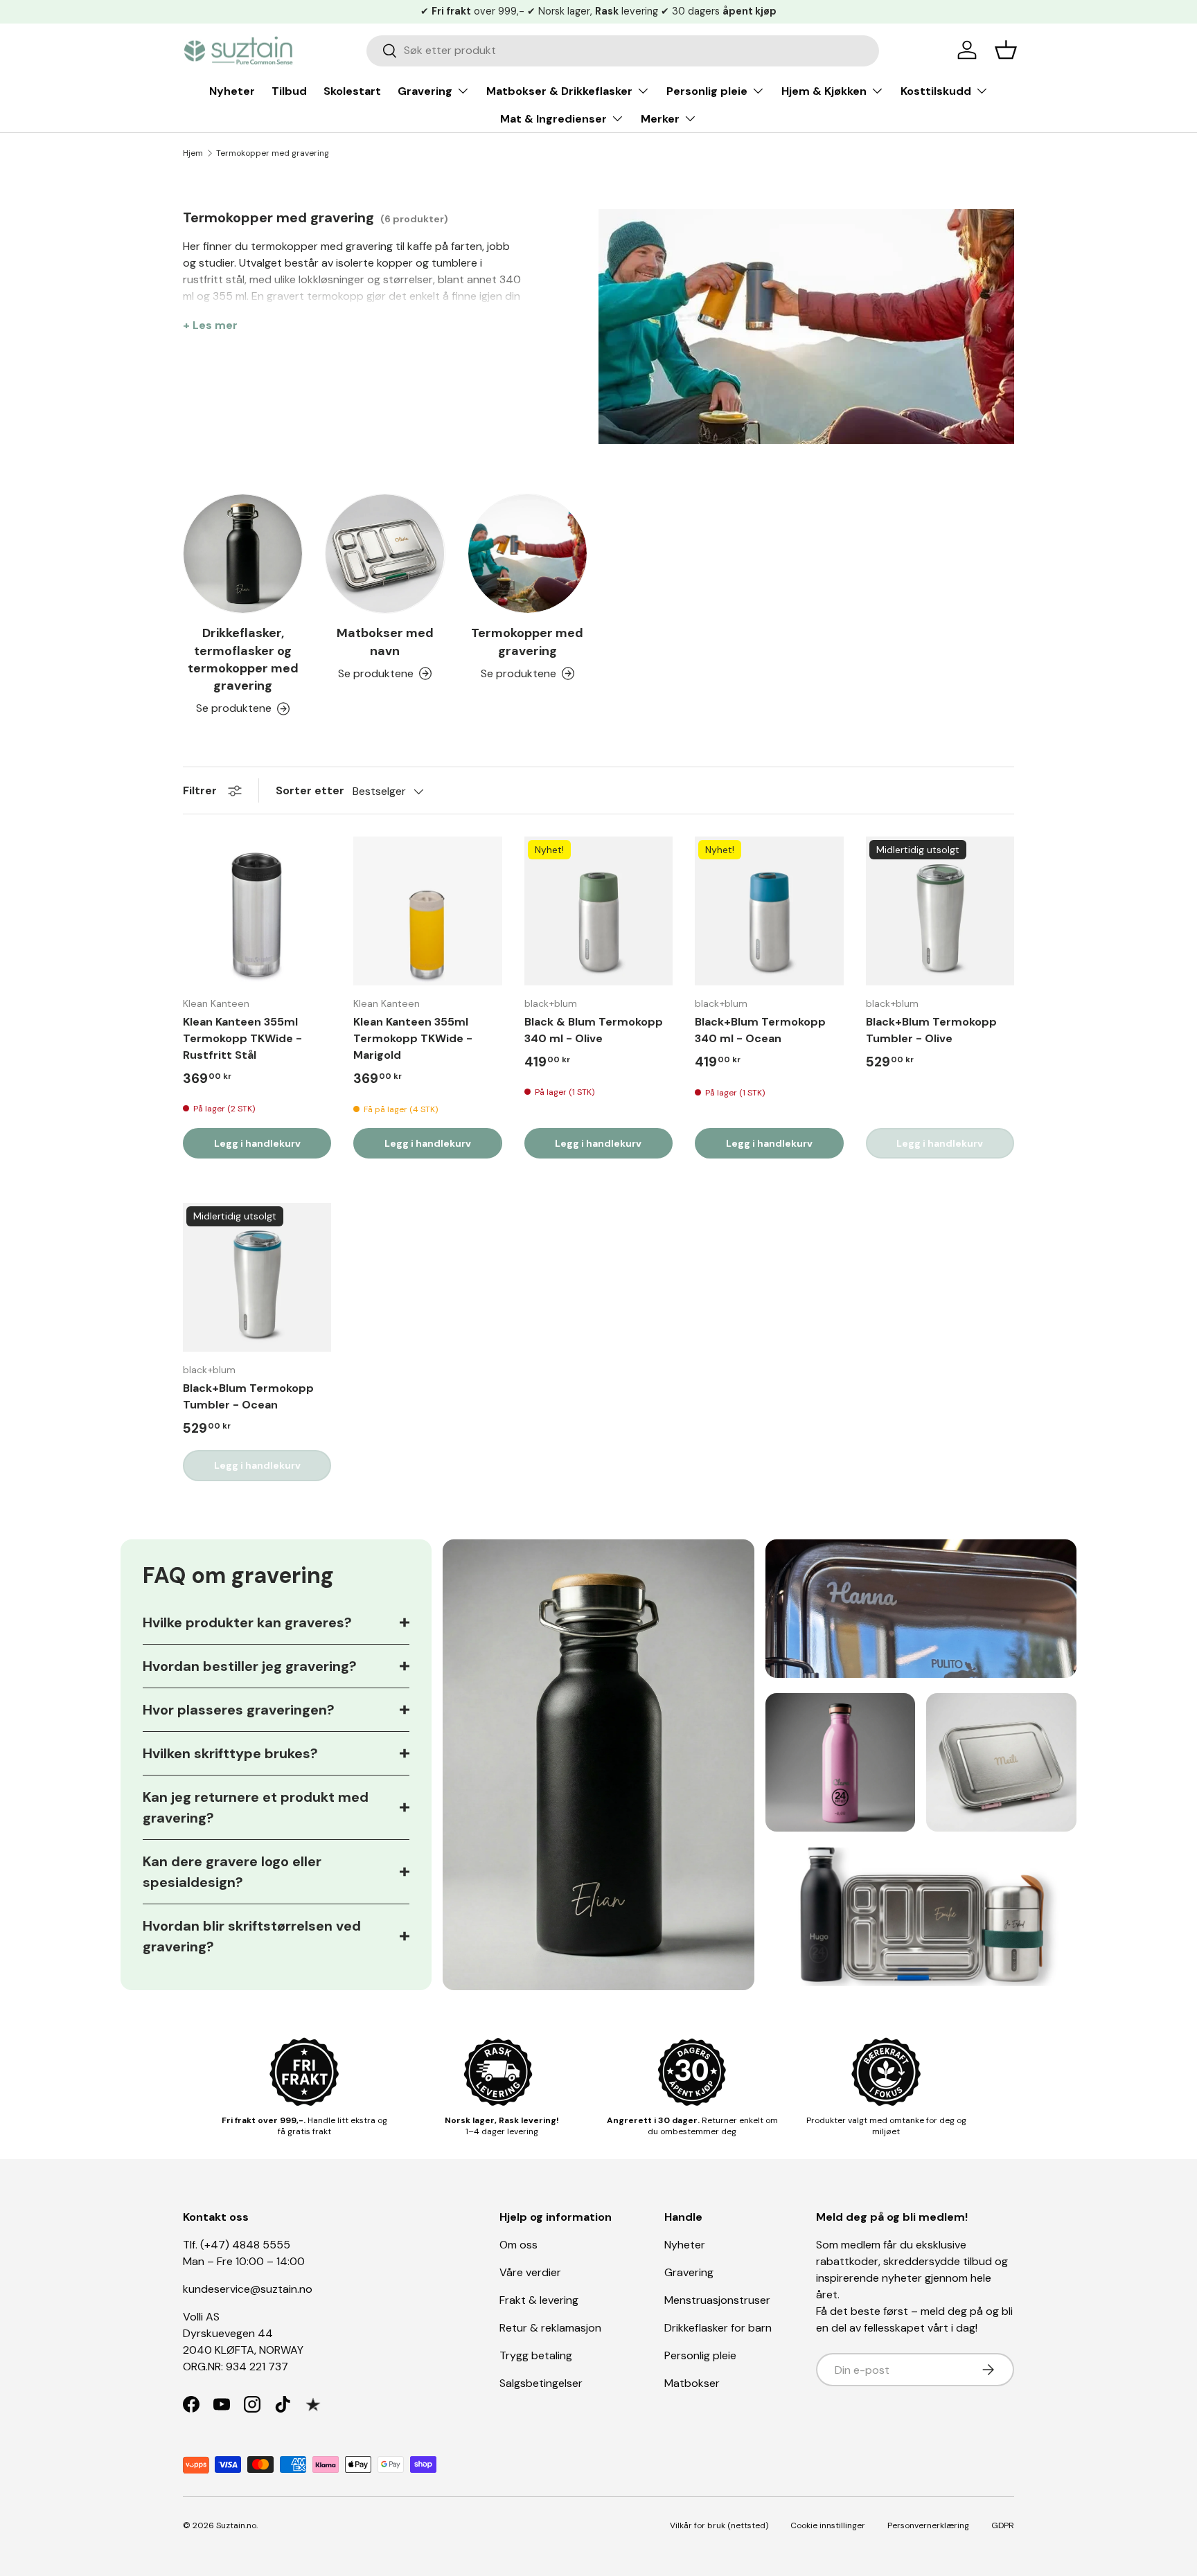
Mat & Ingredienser (553, 119)
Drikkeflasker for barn (718, 2328)
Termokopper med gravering (273, 153)
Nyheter (232, 91)
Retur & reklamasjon (550, 2328)
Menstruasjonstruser (717, 2300)
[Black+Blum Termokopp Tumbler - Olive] (940, 911)
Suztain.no (236, 2525)
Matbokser (692, 2383)
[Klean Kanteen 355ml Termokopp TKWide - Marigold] (427, 911)
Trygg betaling (536, 2355)
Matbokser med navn (385, 642)
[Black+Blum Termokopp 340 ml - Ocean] (769, 911)
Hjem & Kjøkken (824, 91)
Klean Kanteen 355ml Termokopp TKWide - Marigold (413, 1038)
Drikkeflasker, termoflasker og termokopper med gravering (243, 659)
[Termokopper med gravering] (527, 554)
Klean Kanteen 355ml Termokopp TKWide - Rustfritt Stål (242, 1038)
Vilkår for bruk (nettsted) (719, 2525)
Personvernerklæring (928, 2525)
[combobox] (623, 50)
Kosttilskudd (936, 91)
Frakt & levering (539, 2300)
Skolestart (352, 91)
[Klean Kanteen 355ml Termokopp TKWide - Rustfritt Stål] (257, 911)
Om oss (518, 2245)
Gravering (425, 91)
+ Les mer (210, 325)
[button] (1006, 50)
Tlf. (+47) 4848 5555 (237, 2245)
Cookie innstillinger (828, 2525)
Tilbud (289, 91)
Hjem (193, 153)
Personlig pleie (707, 91)
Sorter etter (310, 790)
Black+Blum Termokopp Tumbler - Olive (931, 1030)
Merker (660, 119)
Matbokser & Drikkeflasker (559, 91)
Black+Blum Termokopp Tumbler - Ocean (248, 1396)
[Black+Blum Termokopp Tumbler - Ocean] (257, 1277)
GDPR (1003, 2525)
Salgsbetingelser (541, 2383)
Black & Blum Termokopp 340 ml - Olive (594, 1030)
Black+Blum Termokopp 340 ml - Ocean (760, 1030)
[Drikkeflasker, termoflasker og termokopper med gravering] (243, 554)
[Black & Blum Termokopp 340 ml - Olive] (598, 911)
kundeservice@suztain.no (248, 2289)
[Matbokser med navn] (385, 554)
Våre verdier (530, 2272)
